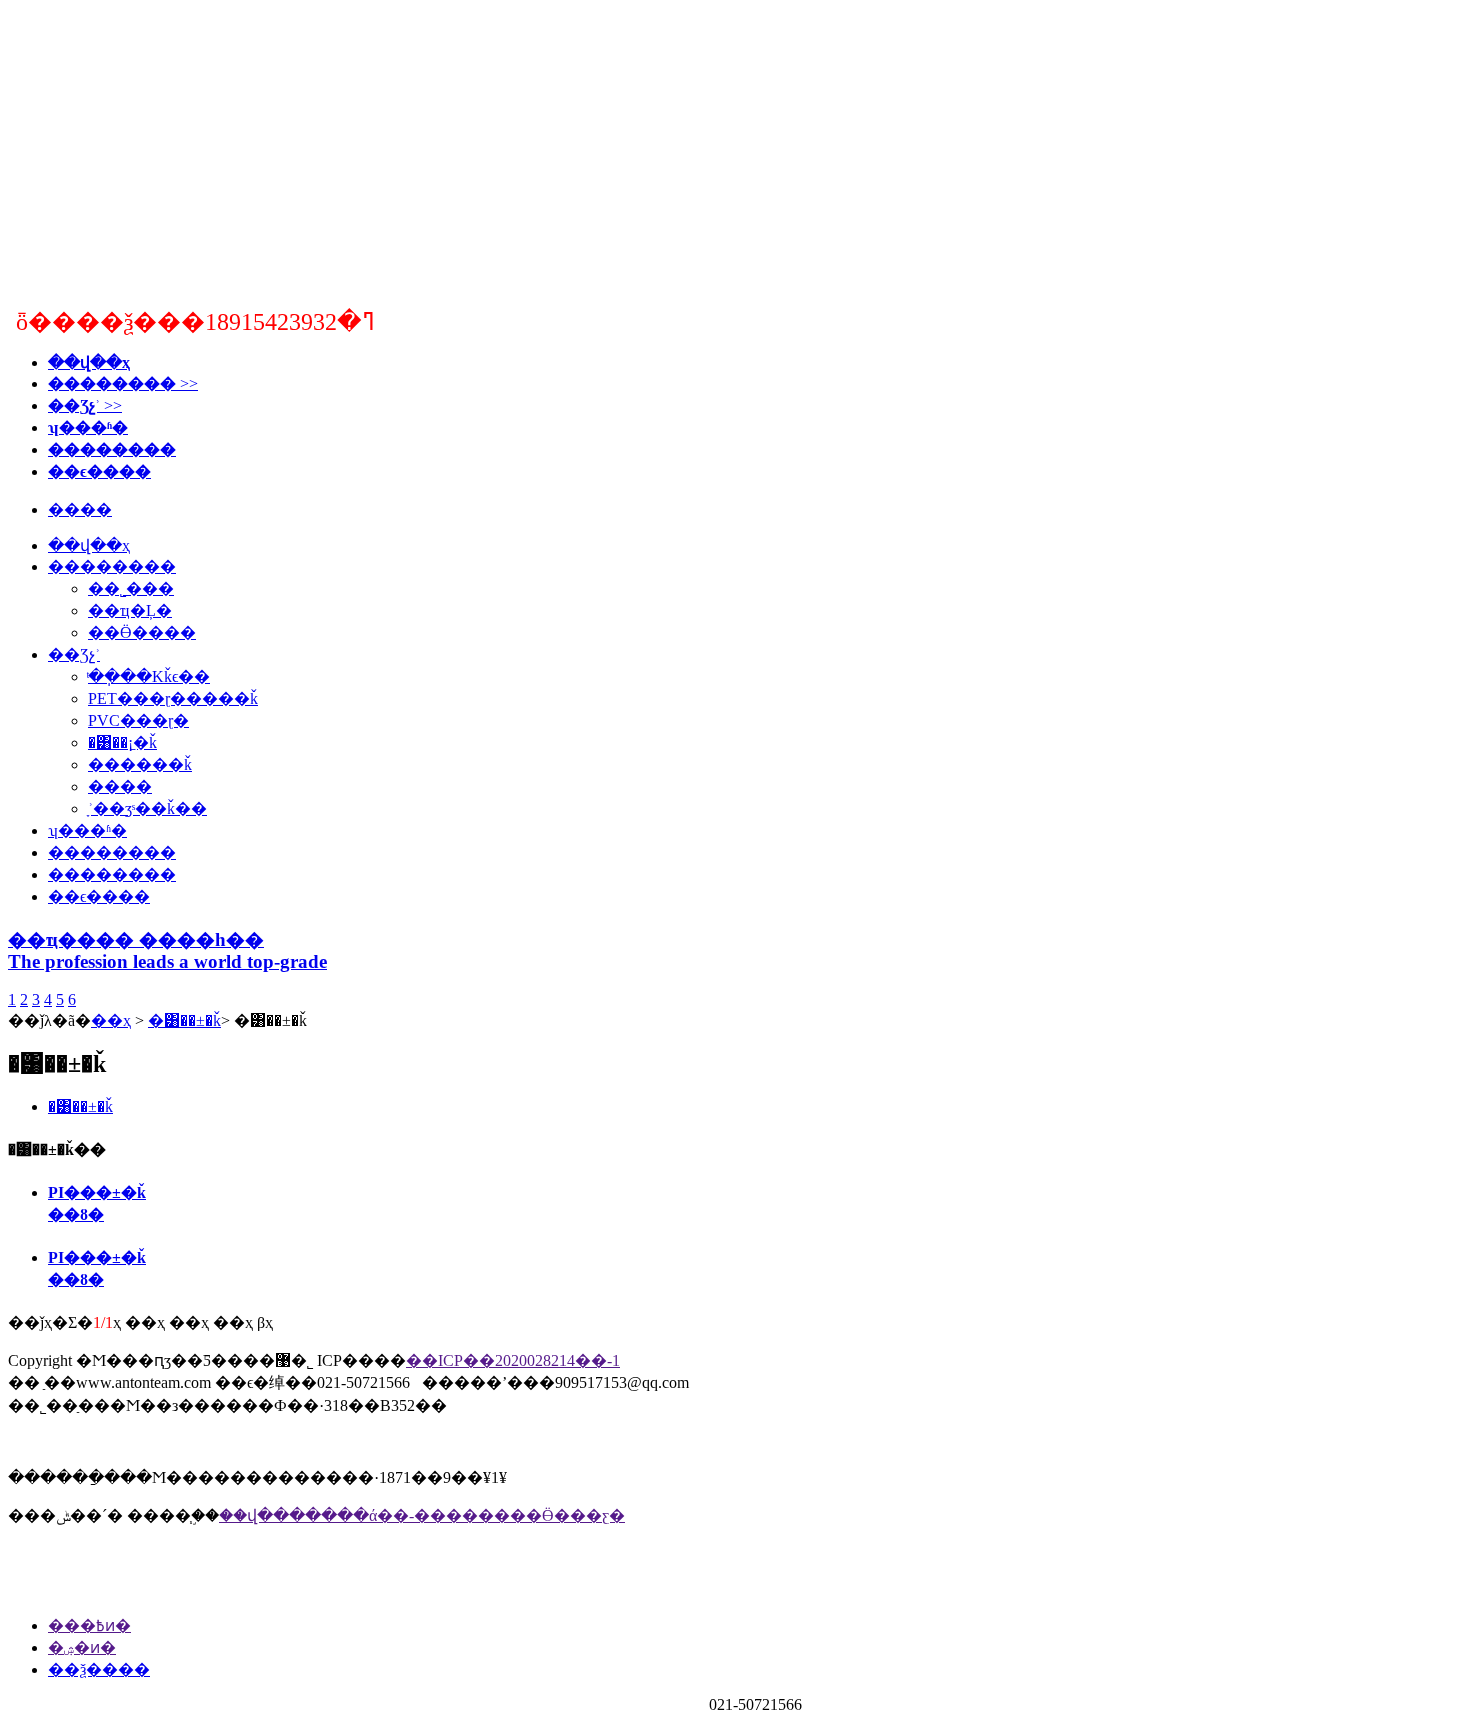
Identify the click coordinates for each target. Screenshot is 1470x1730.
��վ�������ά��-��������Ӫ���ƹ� (422, 1515)
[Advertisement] (735, 148)
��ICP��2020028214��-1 (513, 1360)
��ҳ (111, 1020)
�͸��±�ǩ (184, 1020)
